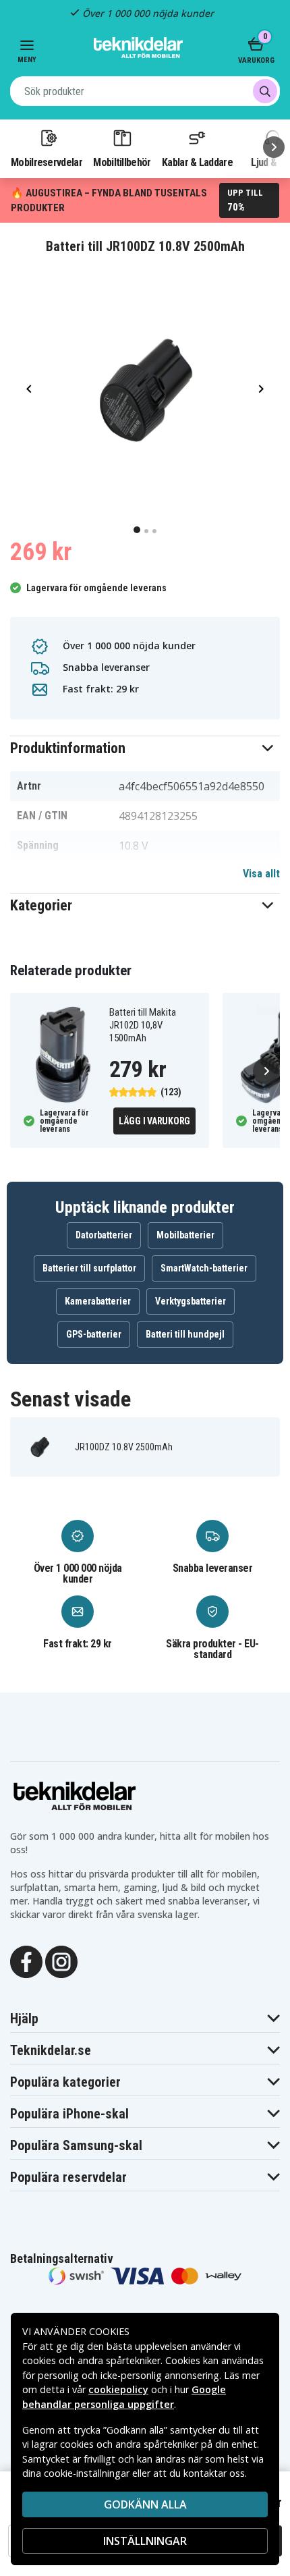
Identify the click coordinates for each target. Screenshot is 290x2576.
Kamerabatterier (98, 1301)
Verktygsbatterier (191, 1301)
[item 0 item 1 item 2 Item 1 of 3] (145, 389)
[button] (145, 748)
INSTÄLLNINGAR (145, 2541)
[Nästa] (274, 147)
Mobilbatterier (185, 1235)
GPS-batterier (94, 1334)
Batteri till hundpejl (185, 1334)
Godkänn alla (145, 2504)
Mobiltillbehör (122, 162)
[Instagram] (61, 1961)
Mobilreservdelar (47, 162)
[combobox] (145, 91)
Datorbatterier (104, 1235)
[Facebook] (26, 1961)
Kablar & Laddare (197, 162)
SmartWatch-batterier (204, 1268)
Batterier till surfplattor (89, 1268)
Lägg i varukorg (154, 1121)
